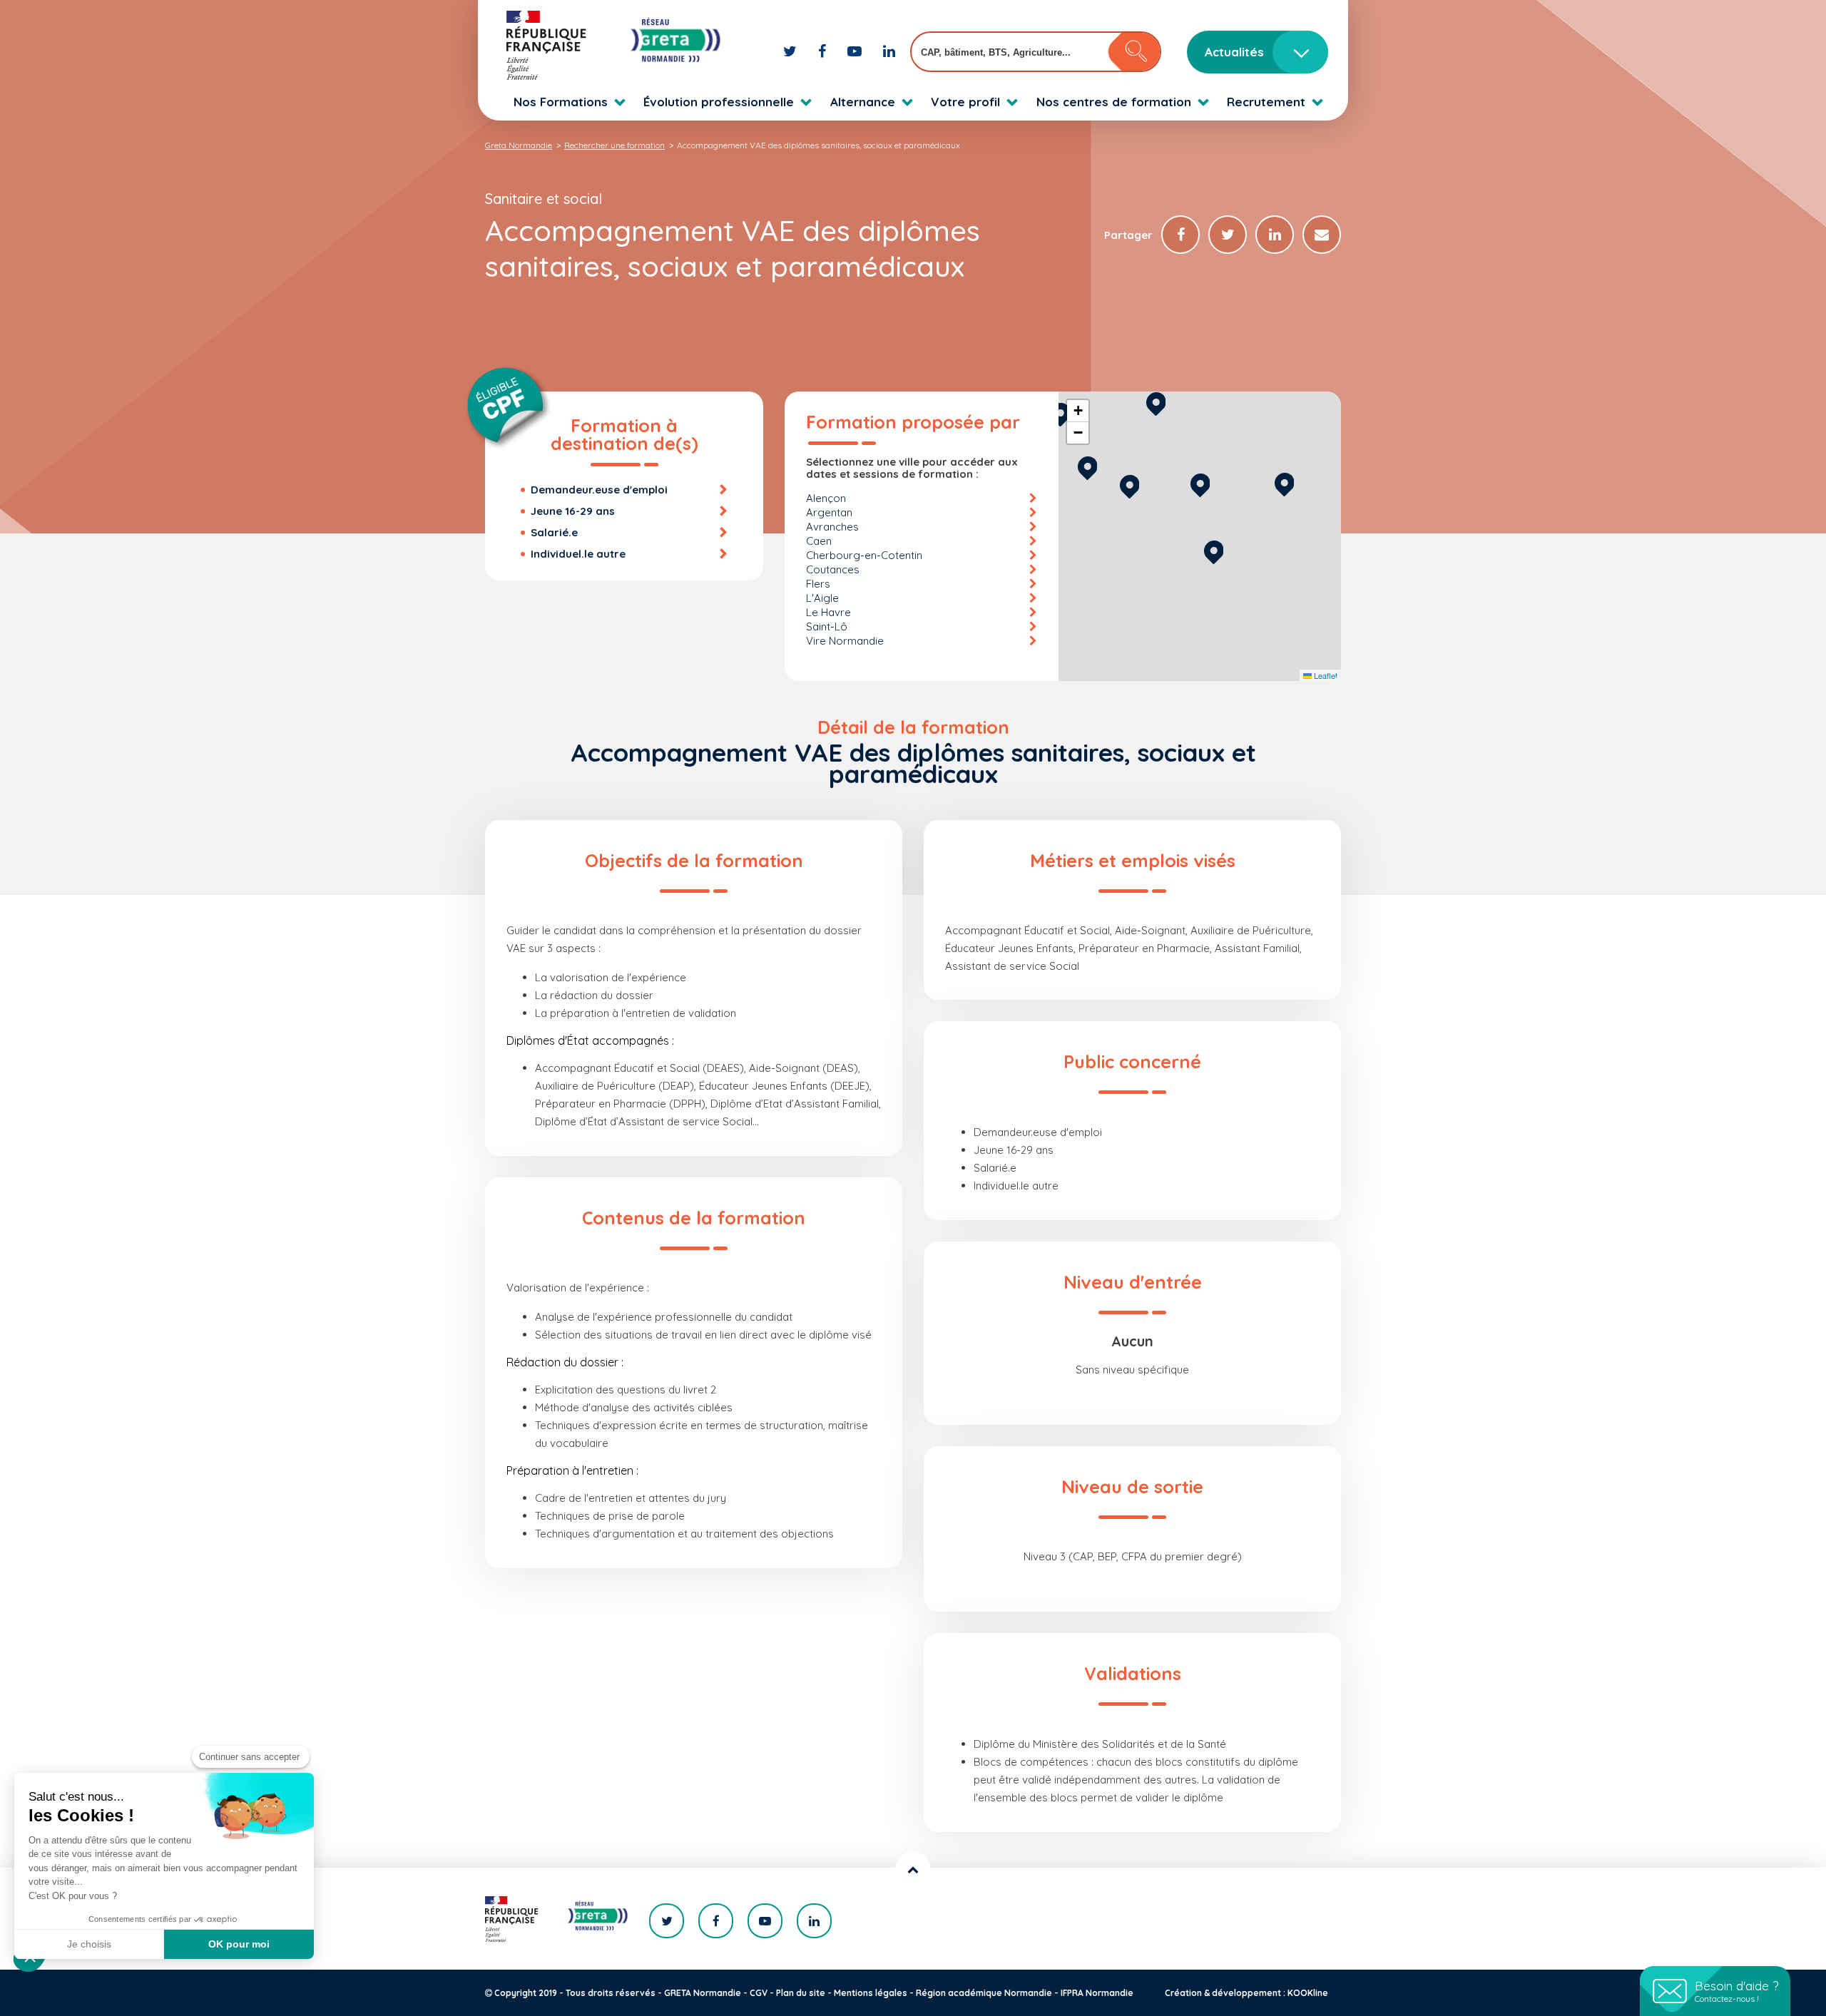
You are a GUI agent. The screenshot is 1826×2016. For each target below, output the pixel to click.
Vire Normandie (845, 641)
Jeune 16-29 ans (573, 511)
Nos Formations (561, 102)
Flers (818, 584)
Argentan (829, 512)
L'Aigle (822, 598)
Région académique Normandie (984, 1993)
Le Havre (828, 612)
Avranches (832, 527)
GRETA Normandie (703, 1993)
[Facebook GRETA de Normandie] (824, 51)
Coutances (833, 569)
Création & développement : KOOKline (1246, 1993)
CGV (759, 1993)
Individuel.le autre (578, 554)
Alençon (826, 498)
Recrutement (1266, 102)
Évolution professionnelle (719, 102)
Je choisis (89, 1944)
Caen (819, 541)
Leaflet (1325, 675)
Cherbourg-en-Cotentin (864, 555)
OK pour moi (239, 1944)
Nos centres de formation (1114, 102)
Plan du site (801, 1993)
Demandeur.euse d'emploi (599, 490)
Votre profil (965, 102)
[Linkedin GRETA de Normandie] (889, 51)
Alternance (863, 102)
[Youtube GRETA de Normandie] (856, 51)
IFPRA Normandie (1097, 1993)
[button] (1214, 550)
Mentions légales (871, 1993)
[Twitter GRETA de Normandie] (792, 51)
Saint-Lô (827, 626)
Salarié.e (554, 532)
